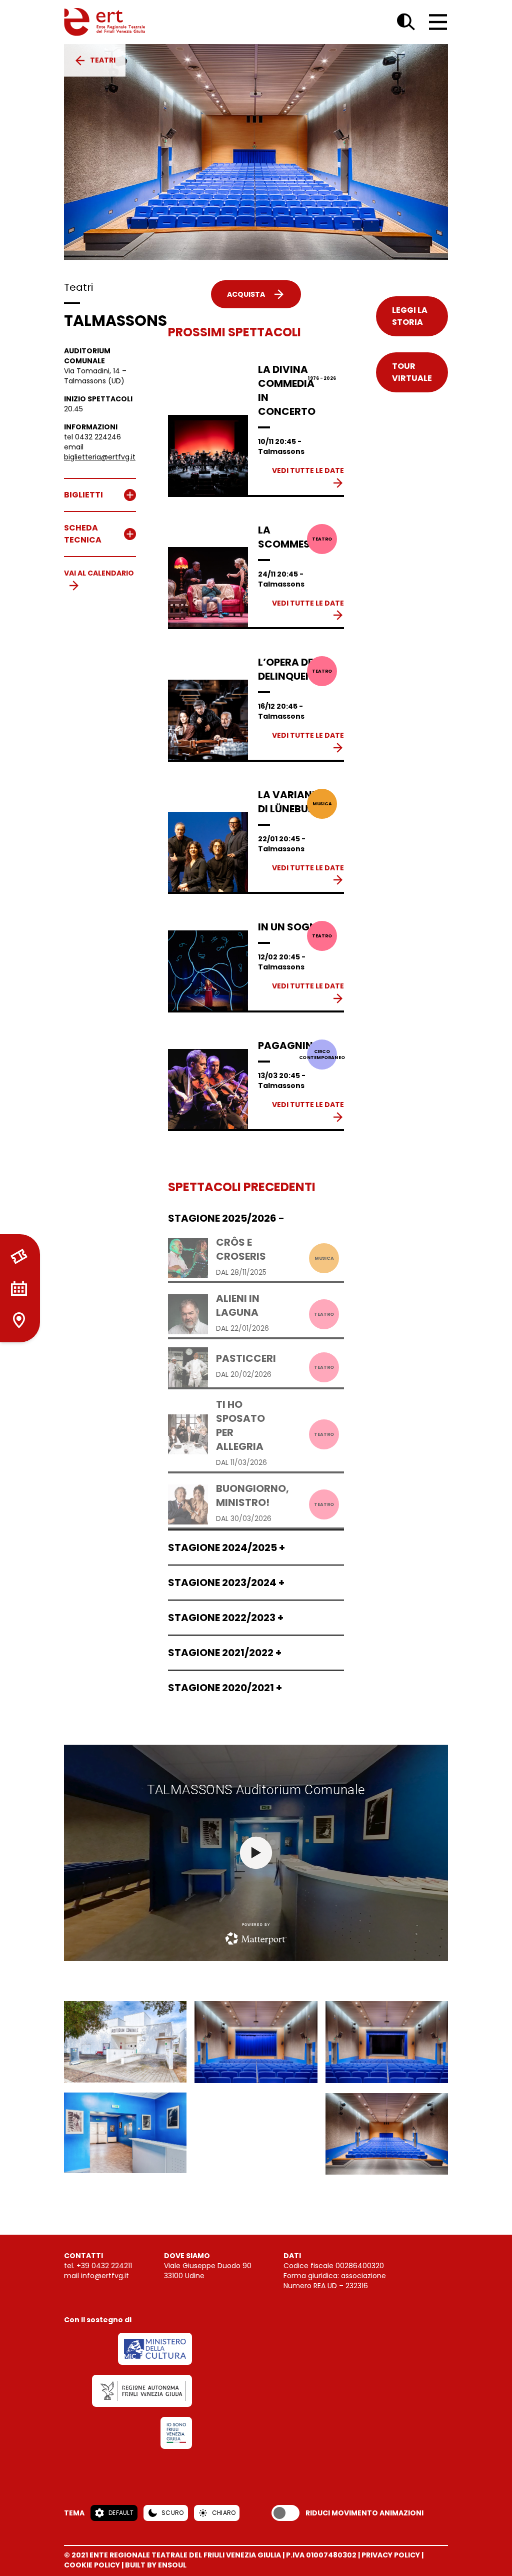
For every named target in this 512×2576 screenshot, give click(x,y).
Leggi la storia (410, 316)
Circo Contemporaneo (322, 1054)
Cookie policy (92, 2565)
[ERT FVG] (104, 22)
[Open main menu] (438, 22)
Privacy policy (391, 2555)
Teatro (322, 539)
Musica (322, 804)
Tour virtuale (412, 372)
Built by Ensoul (156, 2565)
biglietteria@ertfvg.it (100, 457)
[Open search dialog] (406, 22)
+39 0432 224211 (104, 2266)
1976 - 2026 (322, 378)
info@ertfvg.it (105, 2276)
